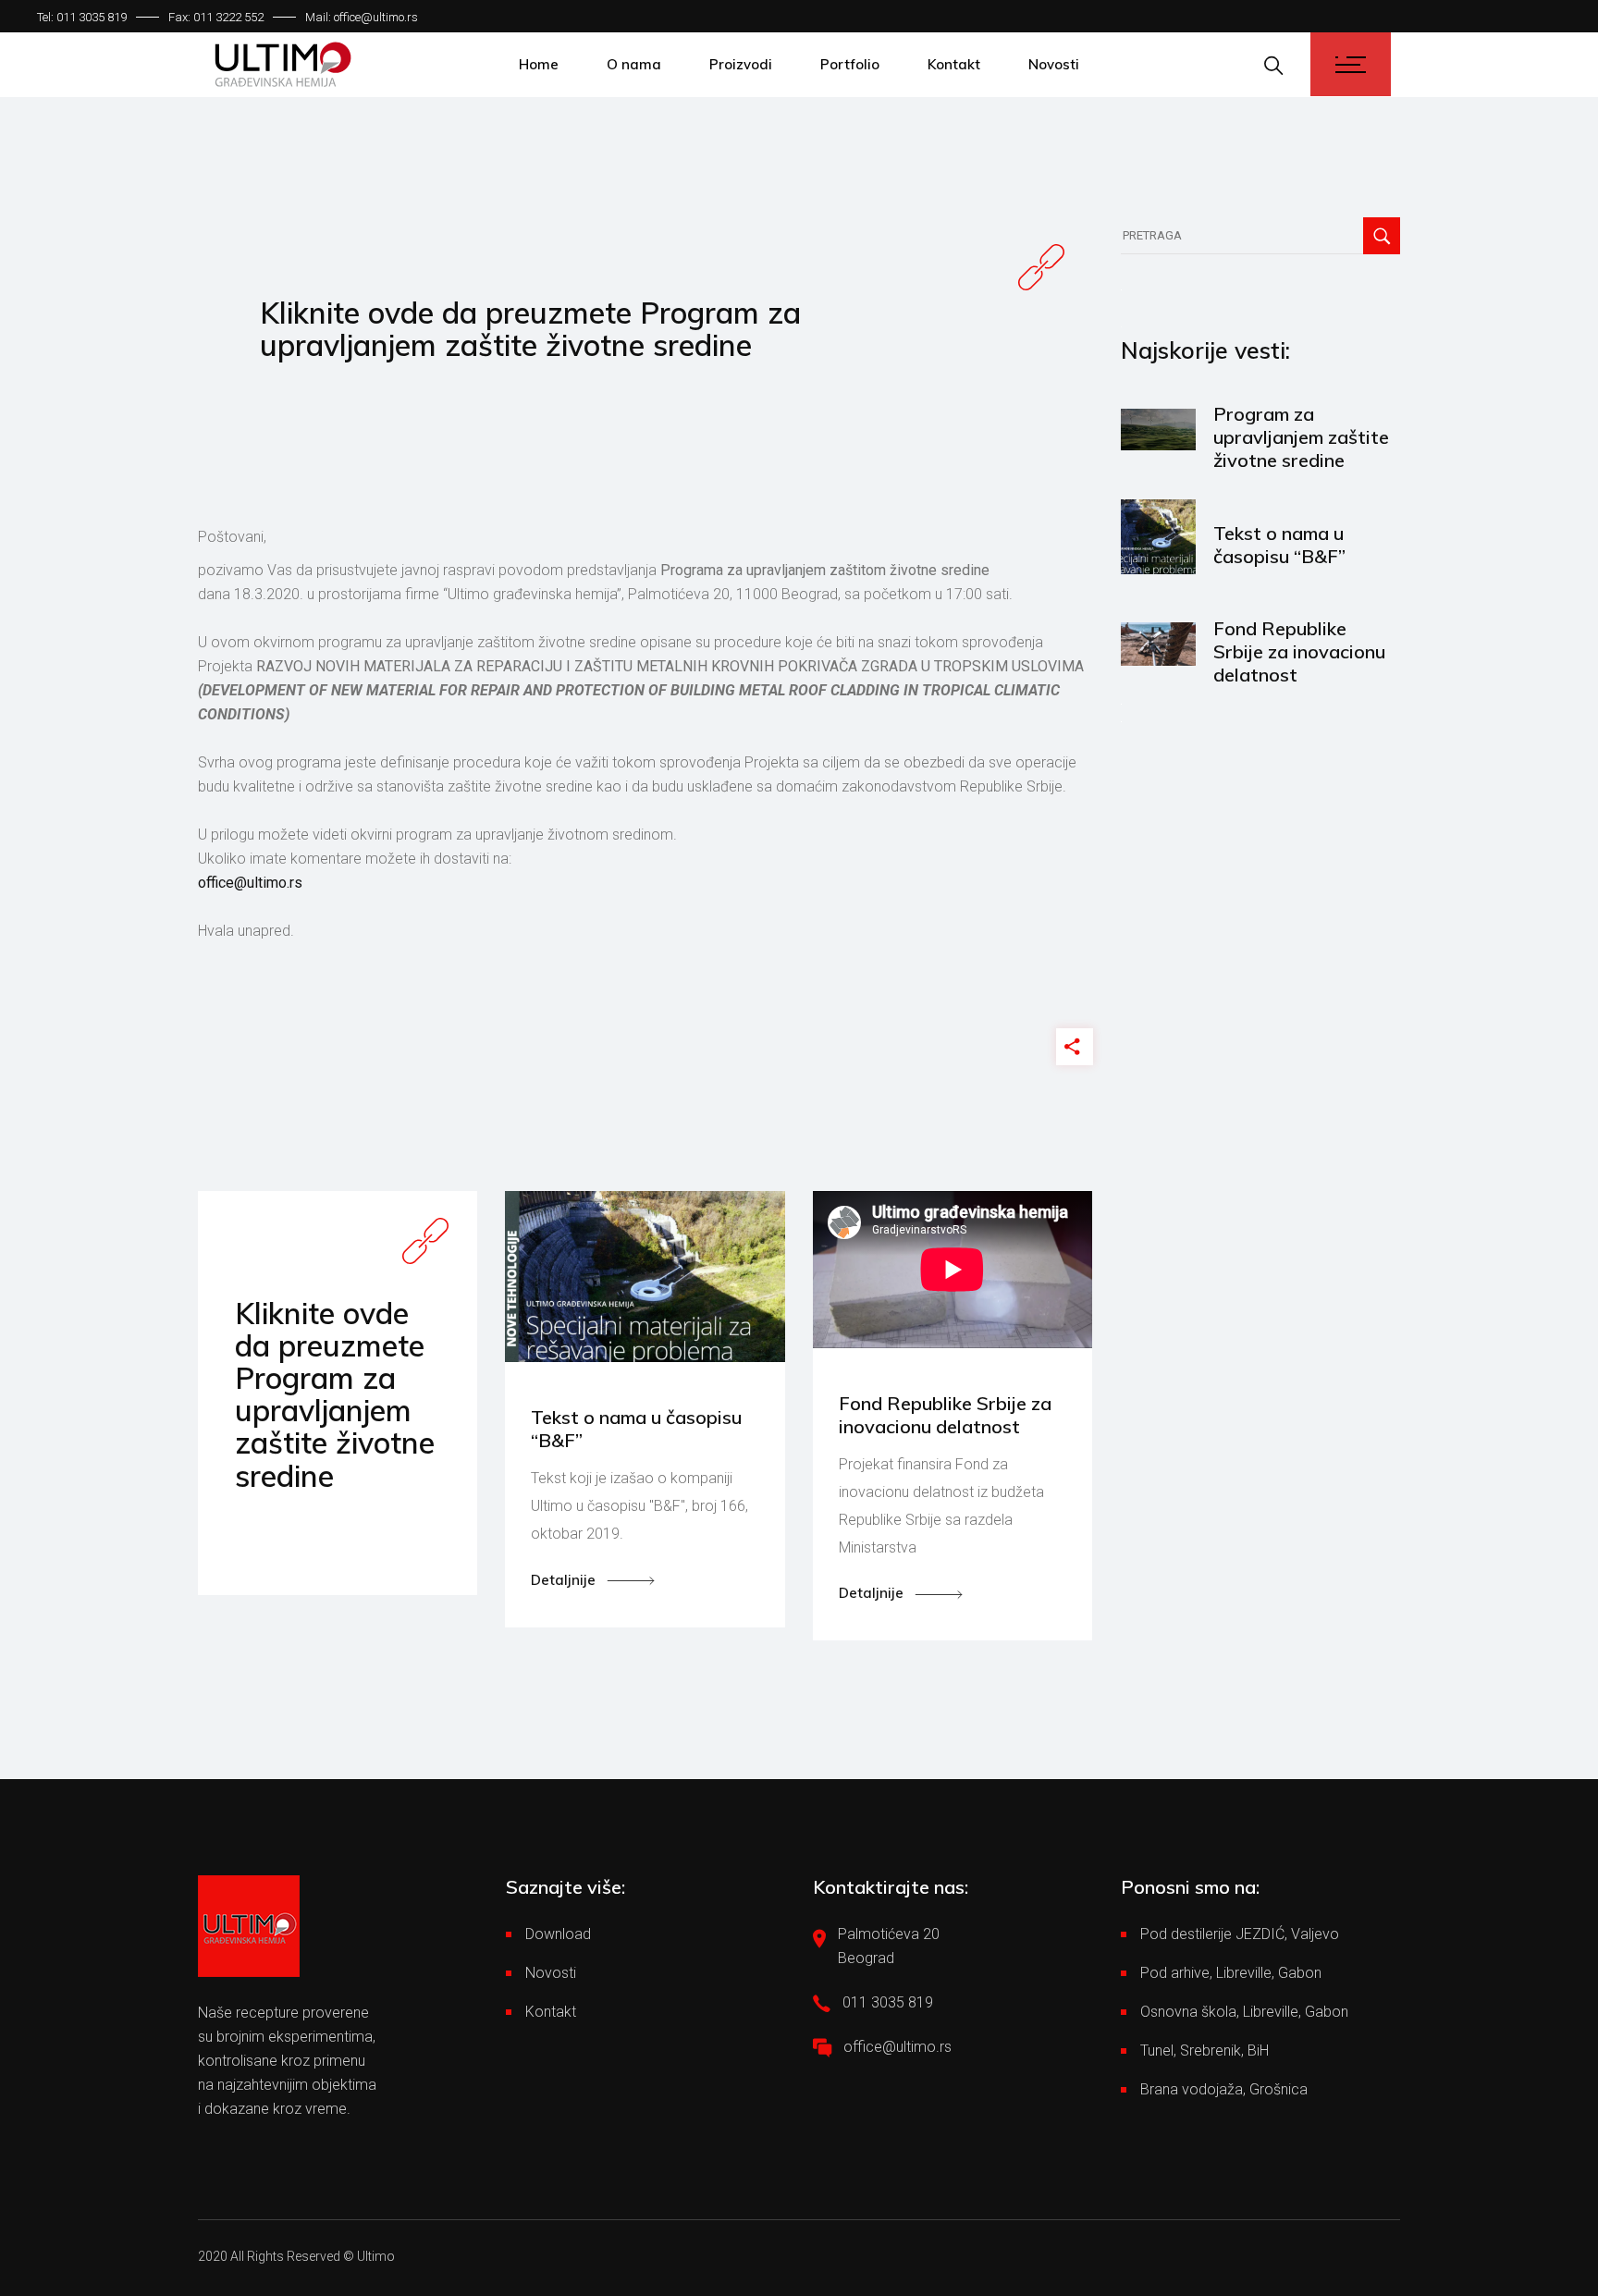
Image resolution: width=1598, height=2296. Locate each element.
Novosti (551, 1973)
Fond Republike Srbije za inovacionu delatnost (1299, 651)
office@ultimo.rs (250, 883)
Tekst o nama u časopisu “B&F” (1279, 545)
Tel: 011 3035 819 (82, 17)
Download (558, 1934)
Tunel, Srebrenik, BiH (1205, 2050)
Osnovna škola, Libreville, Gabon (1244, 2012)
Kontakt (551, 2012)
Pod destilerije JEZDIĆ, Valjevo (1240, 1934)
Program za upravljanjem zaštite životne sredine (1301, 437)
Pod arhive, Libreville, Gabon (1231, 1973)
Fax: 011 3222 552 (216, 17)
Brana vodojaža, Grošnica (1224, 2089)
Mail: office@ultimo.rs (362, 17)
